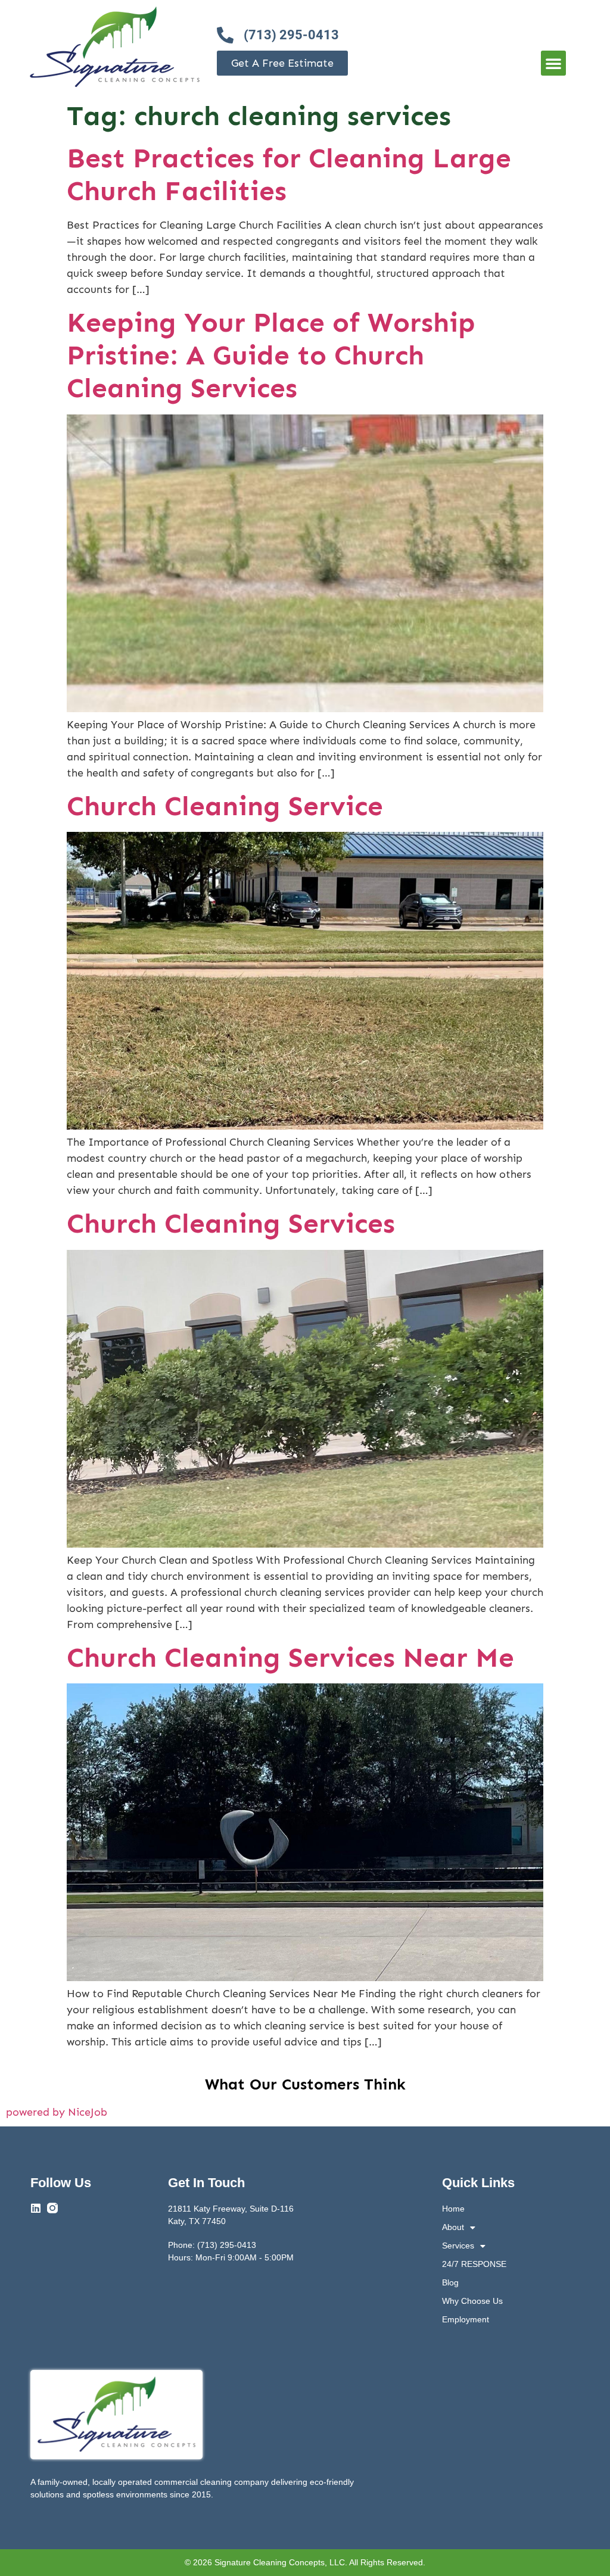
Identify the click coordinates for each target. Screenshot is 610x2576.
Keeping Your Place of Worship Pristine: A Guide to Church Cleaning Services (271, 355)
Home (453, 2209)
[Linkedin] (36, 2208)
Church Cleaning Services (231, 1223)
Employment (466, 2319)
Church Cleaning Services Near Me (290, 1657)
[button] (553, 63)
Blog (450, 2282)
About (453, 2227)
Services (458, 2246)
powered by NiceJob (57, 2112)
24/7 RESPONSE (474, 2264)
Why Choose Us (472, 2301)
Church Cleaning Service (225, 806)
